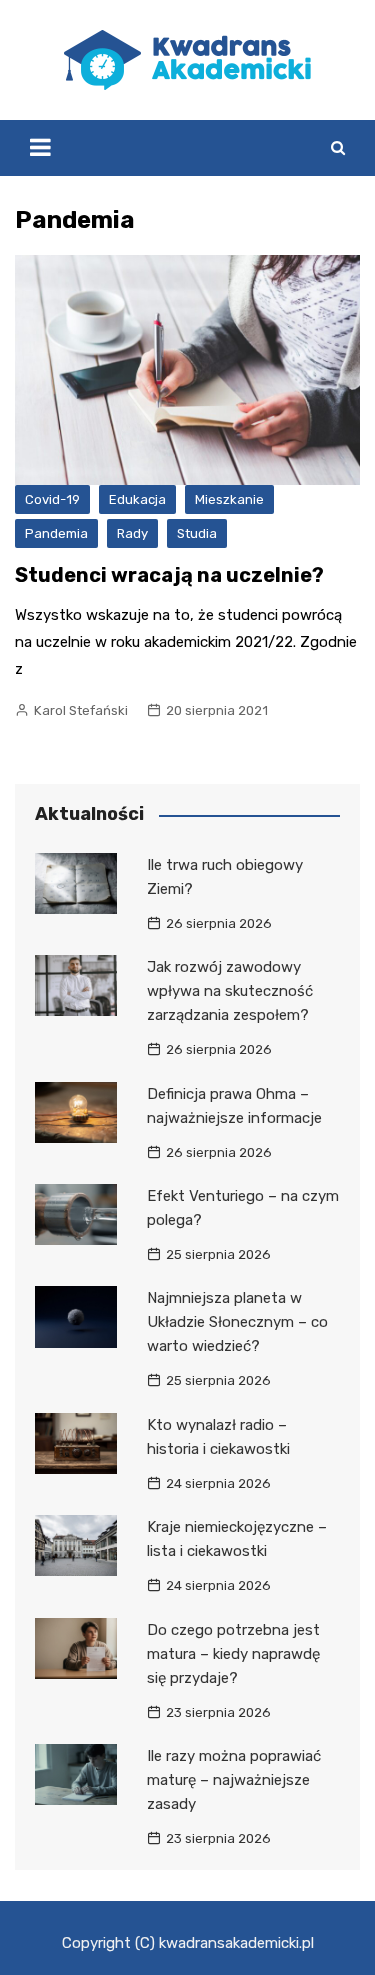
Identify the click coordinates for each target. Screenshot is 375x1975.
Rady (132, 533)
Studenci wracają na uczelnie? (169, 575)
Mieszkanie (229, 499)
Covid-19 (52, 499)
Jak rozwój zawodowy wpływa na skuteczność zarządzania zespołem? (230, 991)
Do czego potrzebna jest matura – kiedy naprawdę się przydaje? (233, 1654)
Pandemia (56, 533)
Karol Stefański (81, 710)
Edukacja (137, 499)
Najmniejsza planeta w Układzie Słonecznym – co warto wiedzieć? (237, 1322)
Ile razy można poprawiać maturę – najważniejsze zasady (234, 1780)
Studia (197, 533)
